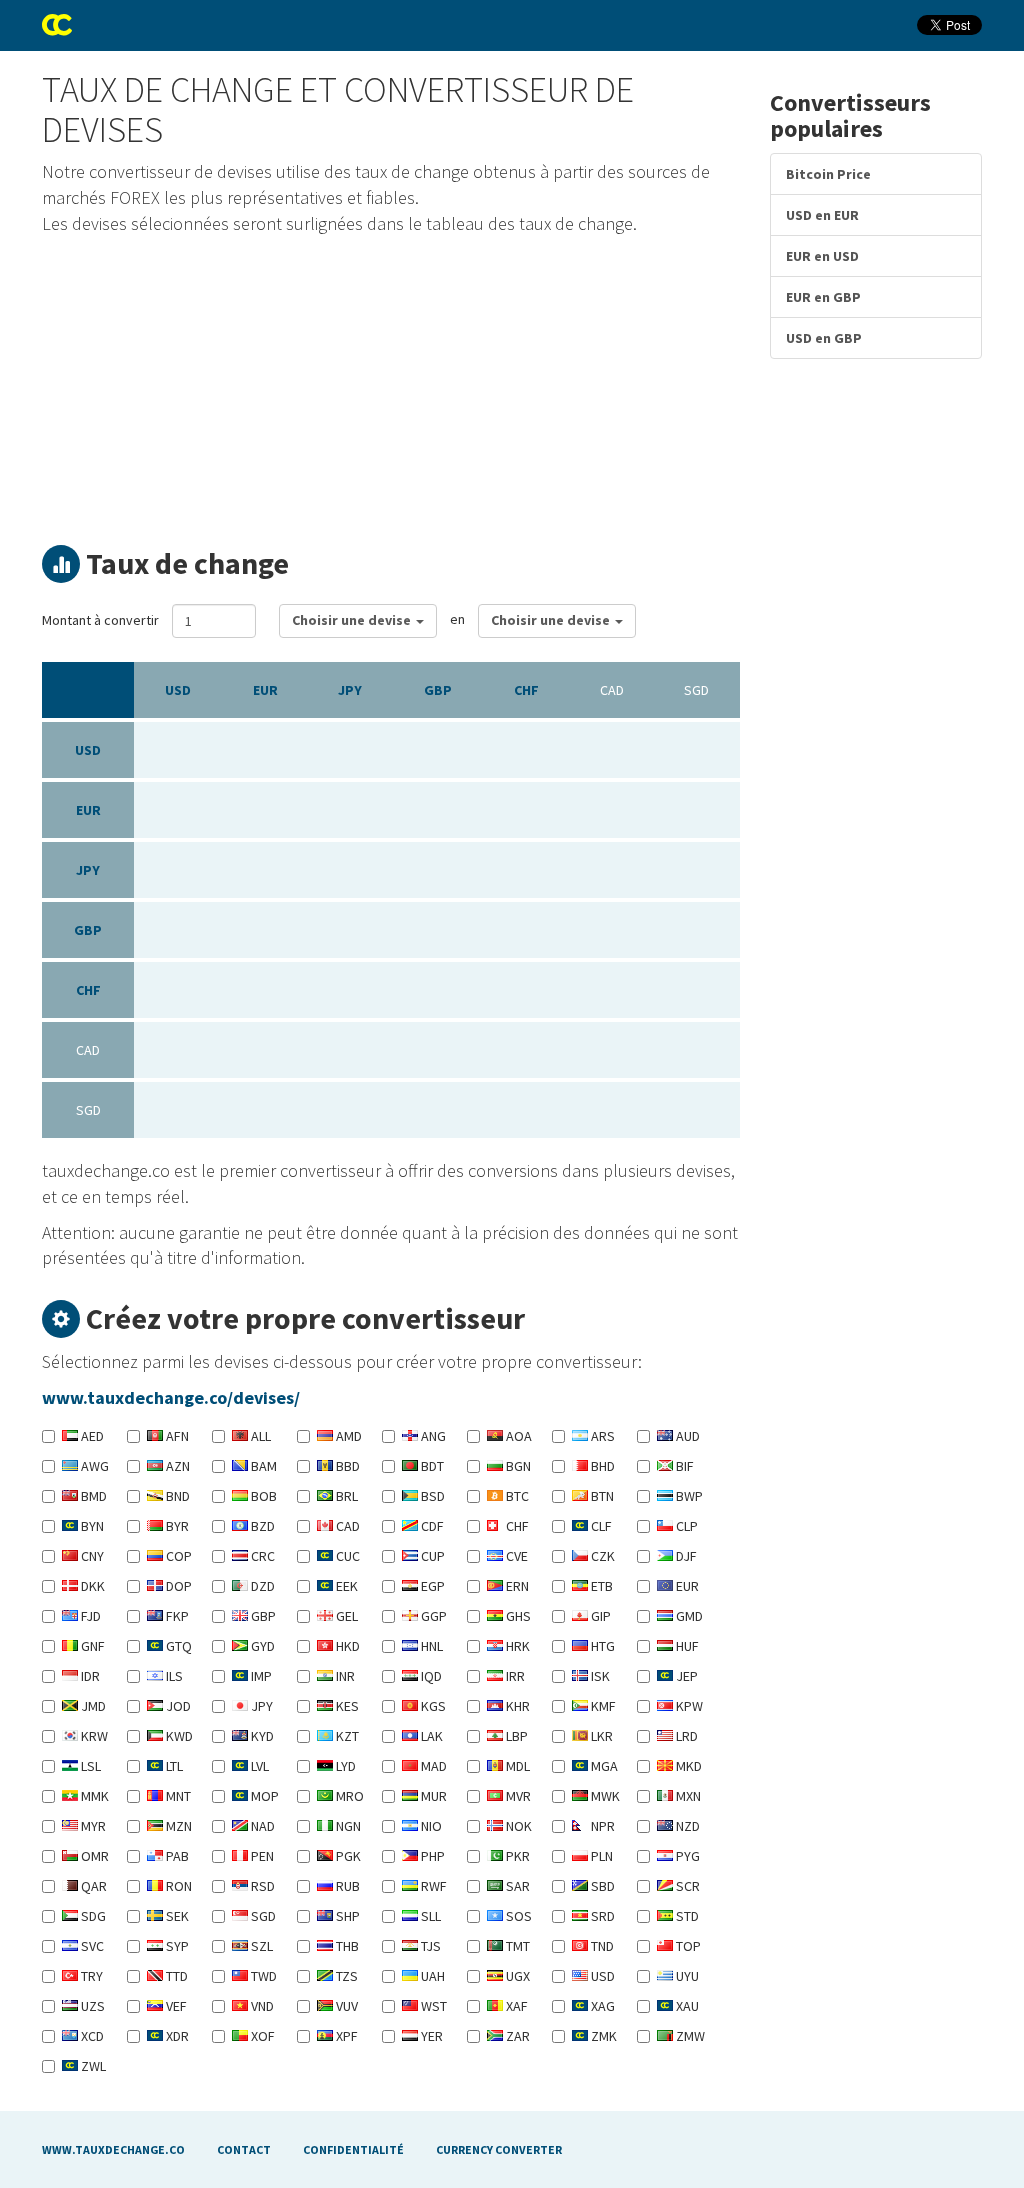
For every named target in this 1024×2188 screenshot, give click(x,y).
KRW (93, 1736)
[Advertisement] (391, 386)
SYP (176, 1946)
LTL (173, 1766)
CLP (685, 1526)
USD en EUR (822, 215)
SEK (176, 1916)
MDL (516, 1766)
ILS (173, 1676)
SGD (262, 1916)
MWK (604, 1796)
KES (346, 1706)
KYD (261, 1736)
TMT (516, 1946)
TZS (345, 1976)
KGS (432, 1706)
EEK (345, 1586)
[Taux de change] (57, 25)
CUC (346, 1556)
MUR (432, 1796)
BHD (601, 1466)
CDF (431, 1526)
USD (178, 690)
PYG (686, 1856)
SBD (601, 1886)
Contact (244, 2149)
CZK (601, 1556)
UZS (91, 2006)
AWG (93, 1466)
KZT (346, 1736)
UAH (431, 1976)
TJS (429, 1946)
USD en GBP (824, 338)
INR (344, 1676)
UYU (686, 1976)
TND (601, 1946)
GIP (599, 1616)
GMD (688, 1616)
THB (346, 1946)
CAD (346, 1526)
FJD (89, 1616)
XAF (515, 2006)
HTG (601, 1646)
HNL (430, 1646)
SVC (91, 1946)
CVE (515, 1556)
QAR (92, 1886)
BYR (176, 1526)
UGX (516, 1976)
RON (177, 1886)
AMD (347, 1436)
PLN (600, 1856)
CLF (600, 1526)
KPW (688, 1706)
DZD (261, 1586)
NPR (601, 1826)
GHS (517, 1616)
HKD (346, 1646)
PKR (516, 1856)
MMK (93, 1796)
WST (432, 2006)
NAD (261, 1826)
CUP (431, 1556)
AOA (517, 1436)
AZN (176, 1466)
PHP (431, 1856)
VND (261, 2006)
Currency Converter (499, 2149)
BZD (261, 1526)
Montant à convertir (100, 620)
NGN (347, 1826)
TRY (90, 1976)
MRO (348, 1796)
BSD (431, 1496)
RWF (432, 1886)
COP (177, 1556)
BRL (345, 1496)
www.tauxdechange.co (113, 2149)
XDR (176, 2036)
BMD (92, 1496)
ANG (432, 1436)
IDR (89, 1676)
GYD (261, 1646)
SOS (517, 1916)
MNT (177, 1796)
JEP (685, 1676)
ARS (601, 1436)
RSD (261, 1886)
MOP (263, 1796)
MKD (687, 1766)
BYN (91, 1526)
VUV (345, 2006)
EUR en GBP (823, 297)
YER (430, 2036)
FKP (176, 1616)
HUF (686, 1646)
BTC (516, 1496)
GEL (345, 1616)
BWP (688, 1496)
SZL (260, 1946)
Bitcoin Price (828, 174)
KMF (602, 1706)
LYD (344, 1766)
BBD (346, 1466)
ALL (259, 1436)
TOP (687, 1946)
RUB (346, 1886)
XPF (345, 2036)
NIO (430, 1826)
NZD (686, 1826)
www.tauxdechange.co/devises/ (171, 1397)
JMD (92, 1706)
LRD (685, 1736)
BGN (517, 1466)
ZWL (92, 2066)
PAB (176, 1856)
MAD (432, 1766)
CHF (526, 690)
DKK (91, 1586)
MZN (177, 1826)
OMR (93, 1856)
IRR (514, 1676)
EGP (431, 1586)
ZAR (516, 2036)
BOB (262, 1496)
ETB (600, 1586)
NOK (517, 1826)
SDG (92, 1916)
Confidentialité (353, 2149)
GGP (432, 1616)
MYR (92, 1826)
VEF (175, 2006)
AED (91, 1436)
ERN (516, 1586)
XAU (686, 2006)
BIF (683, 1466)
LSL (89, 1766)
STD (686, 1916)
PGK (347, 1856)
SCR (686, 1886)
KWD (178, 1736)
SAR (516, 1886)
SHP (346, 1916)
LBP (515, 1736)
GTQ (177, 1646)
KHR (516, 1706)
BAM (262, 1466)
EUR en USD (822, 256)
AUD (686, 1436)
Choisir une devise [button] (353, 620)
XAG (601, 2006)
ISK (599, 1676)
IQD (430, 1676)
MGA (603, 1766)
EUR (265, 690)
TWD (262, 1976)
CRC (261, 1556)
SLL (429, 1916)
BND (176, 1496)
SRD (601, 1916)
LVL (258, 1766)
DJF (685, 1556)
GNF (91, 1646)
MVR (517, 1796)
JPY (350, 690)
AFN (176, 1436)
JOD (177, 1706)
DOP (177, 1586)
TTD (175, 1976)
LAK (430, 1736)
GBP (438, 690)
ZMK (602, 2036)
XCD (91, 2036)
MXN (687, 1796)
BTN (601, 1496)
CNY (91, 1556)
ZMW (689, 2036)
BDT (431, 1466)
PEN (261, 1856)
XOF (261, 2036)
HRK (516, 1646)
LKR (600, 1736)
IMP (260, 1676)
